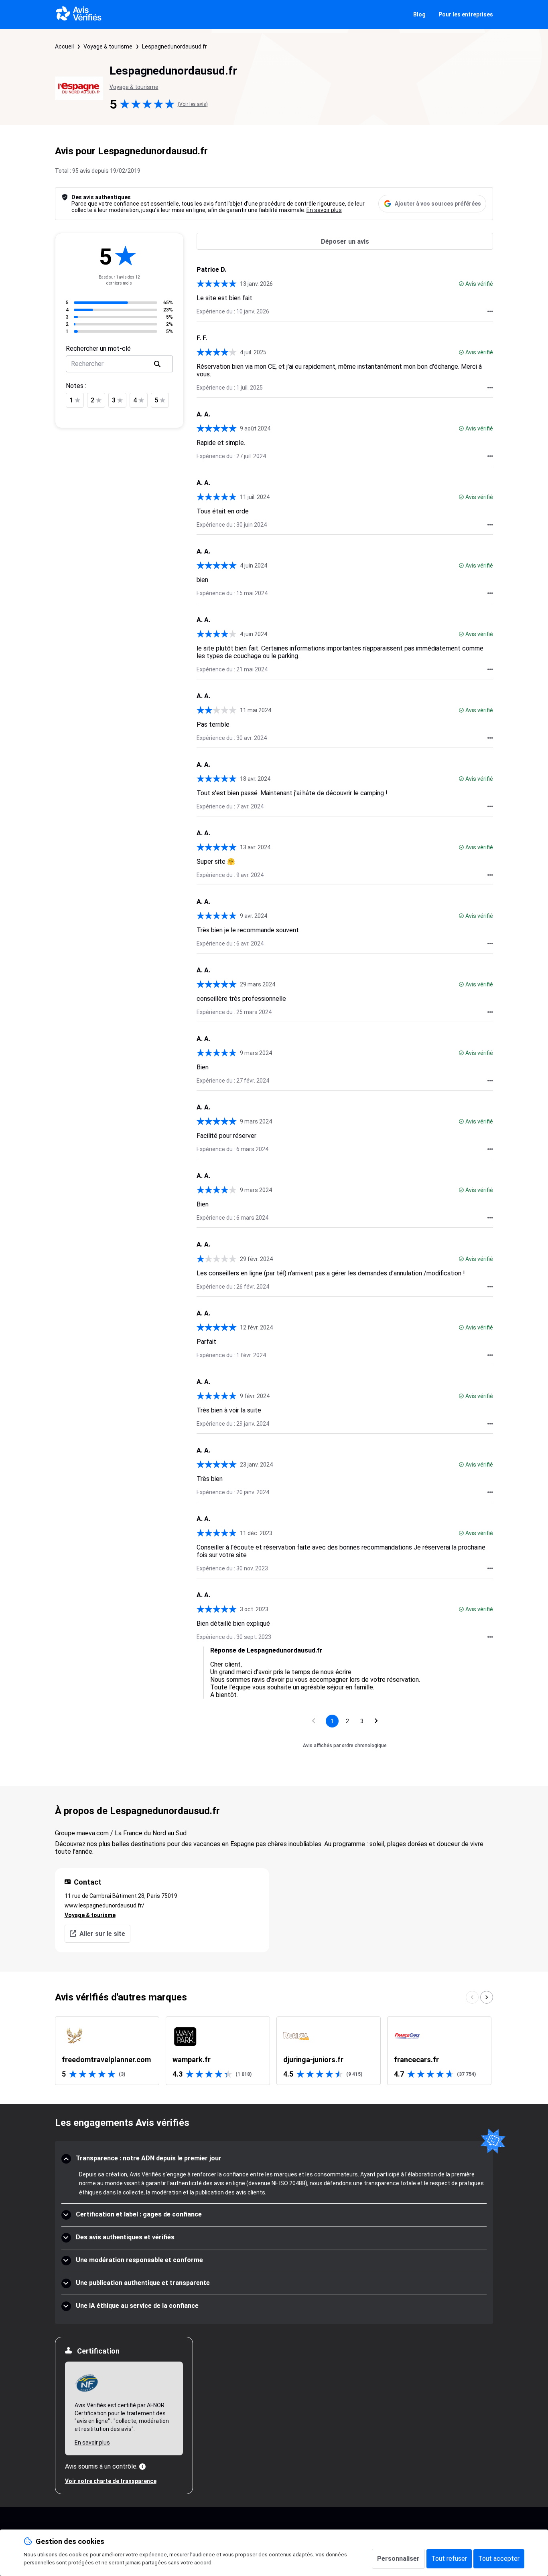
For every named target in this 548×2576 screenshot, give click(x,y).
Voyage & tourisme (108, 46)
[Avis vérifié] (461, 284)
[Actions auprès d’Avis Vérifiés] (490, 311)
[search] (157, 364)
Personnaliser (398, 2559)
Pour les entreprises (466, 14)
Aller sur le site (102, 1934)
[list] (274, 2051)
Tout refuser (449, 2559)
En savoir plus (324, 210)
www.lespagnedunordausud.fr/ (105, 1905)
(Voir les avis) (193, 104)
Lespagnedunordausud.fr (175, 46)
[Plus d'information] (142, 2467)
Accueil (64, 46)
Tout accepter (499, 2559)
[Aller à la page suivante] (376, 1721)
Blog (419, 14)
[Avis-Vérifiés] (79, 14)
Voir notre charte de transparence (111, 2481)
